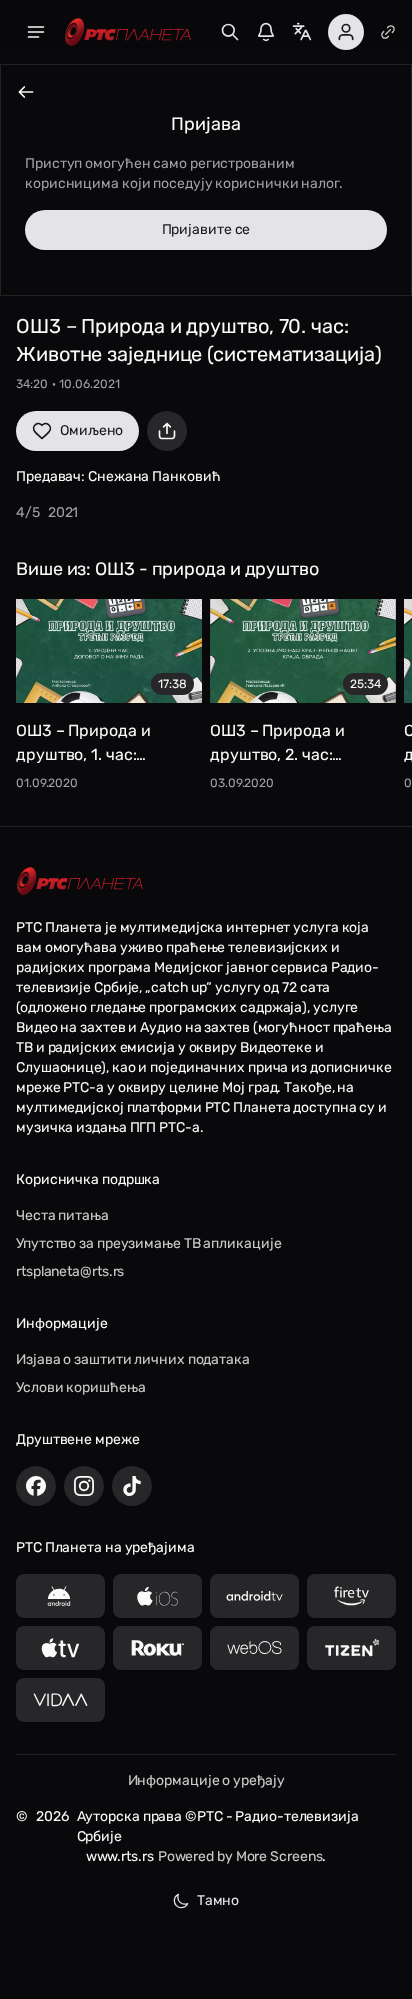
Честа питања (62, 1215)
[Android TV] (254, 1596)
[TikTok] (132, 1486)
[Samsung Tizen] (351, 1648)
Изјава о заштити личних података (133, 1359)
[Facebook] (36, 1486)
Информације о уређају (206, 1780)
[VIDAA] (60, 1700)
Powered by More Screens (240, 1856)
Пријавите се (206, 229)
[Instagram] (84, 1486)
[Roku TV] (157, 1648)
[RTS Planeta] (128, 32)
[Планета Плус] (388, 32)
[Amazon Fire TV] (351, 1596)
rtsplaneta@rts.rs (70, 1271)
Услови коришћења (80, 1387)
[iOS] (157, 1596)
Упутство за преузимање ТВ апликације (148, 1243)
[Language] (302, 32)
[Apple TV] (60, 1648)
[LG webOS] (254, 1648)
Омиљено (91, 430)
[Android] (60, 1596)
